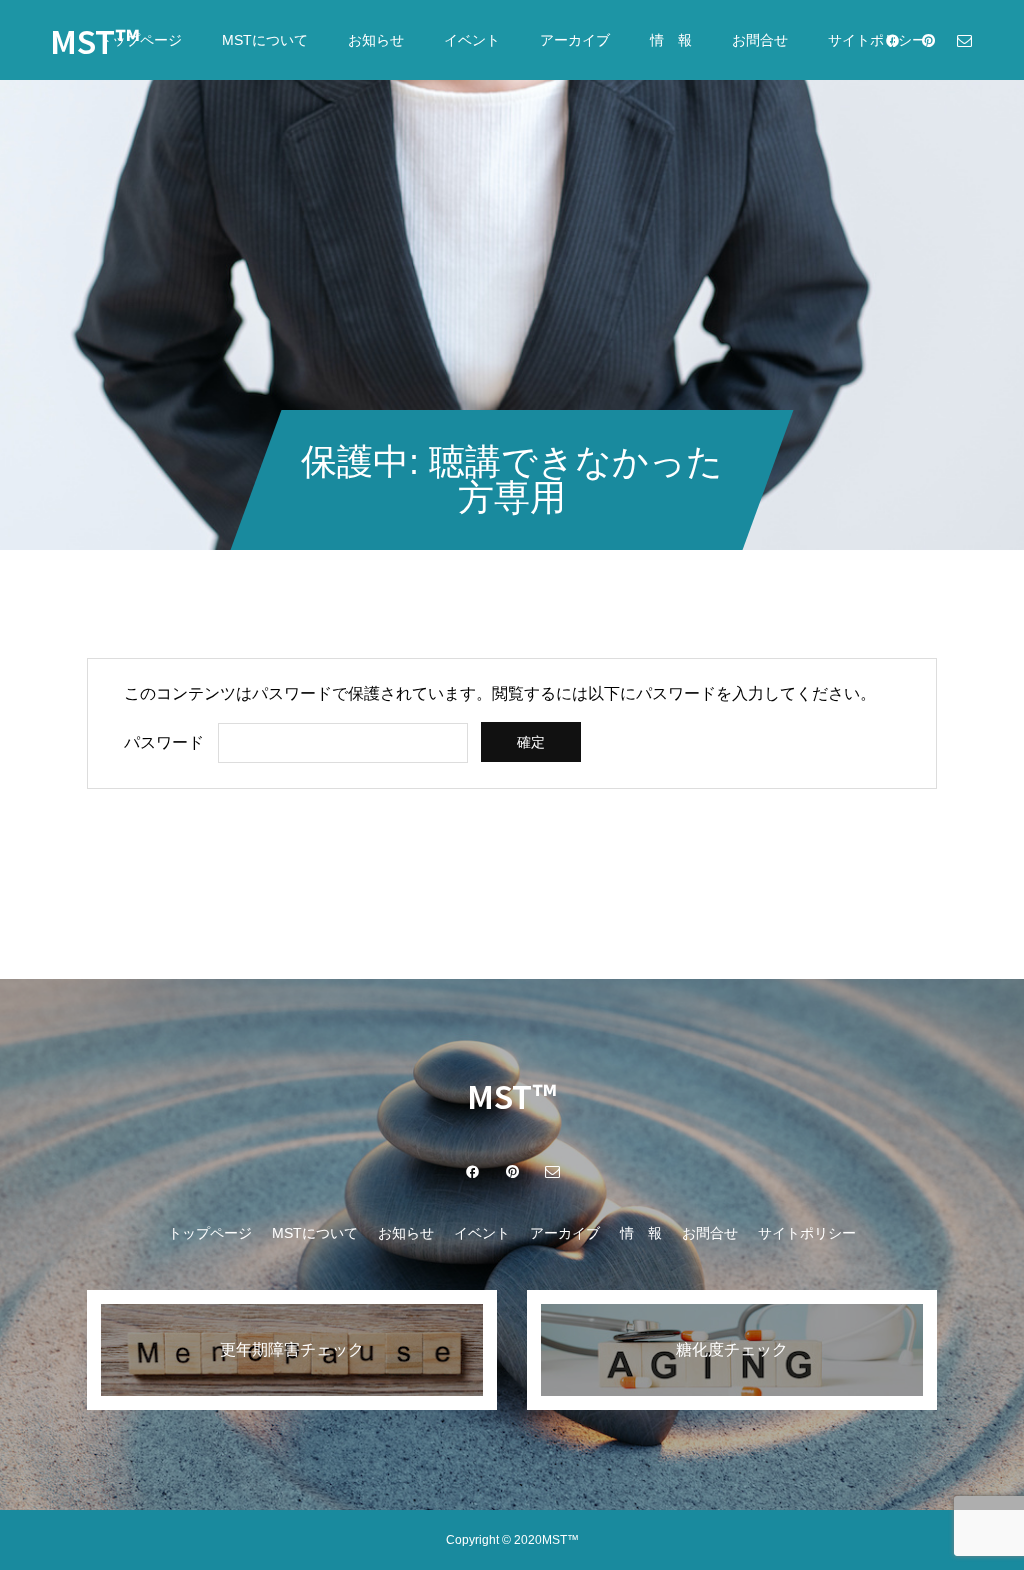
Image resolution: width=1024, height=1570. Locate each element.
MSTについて (265, 40)
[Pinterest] (928, 40)
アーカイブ (575, 40)
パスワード (164, 742)
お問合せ (760, 40)
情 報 (671, 40)
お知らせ (376, 40)
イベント (472, 40)
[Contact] (964, 40)
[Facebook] (892, 40)
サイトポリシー (807, 1233)
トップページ (140, 40)
